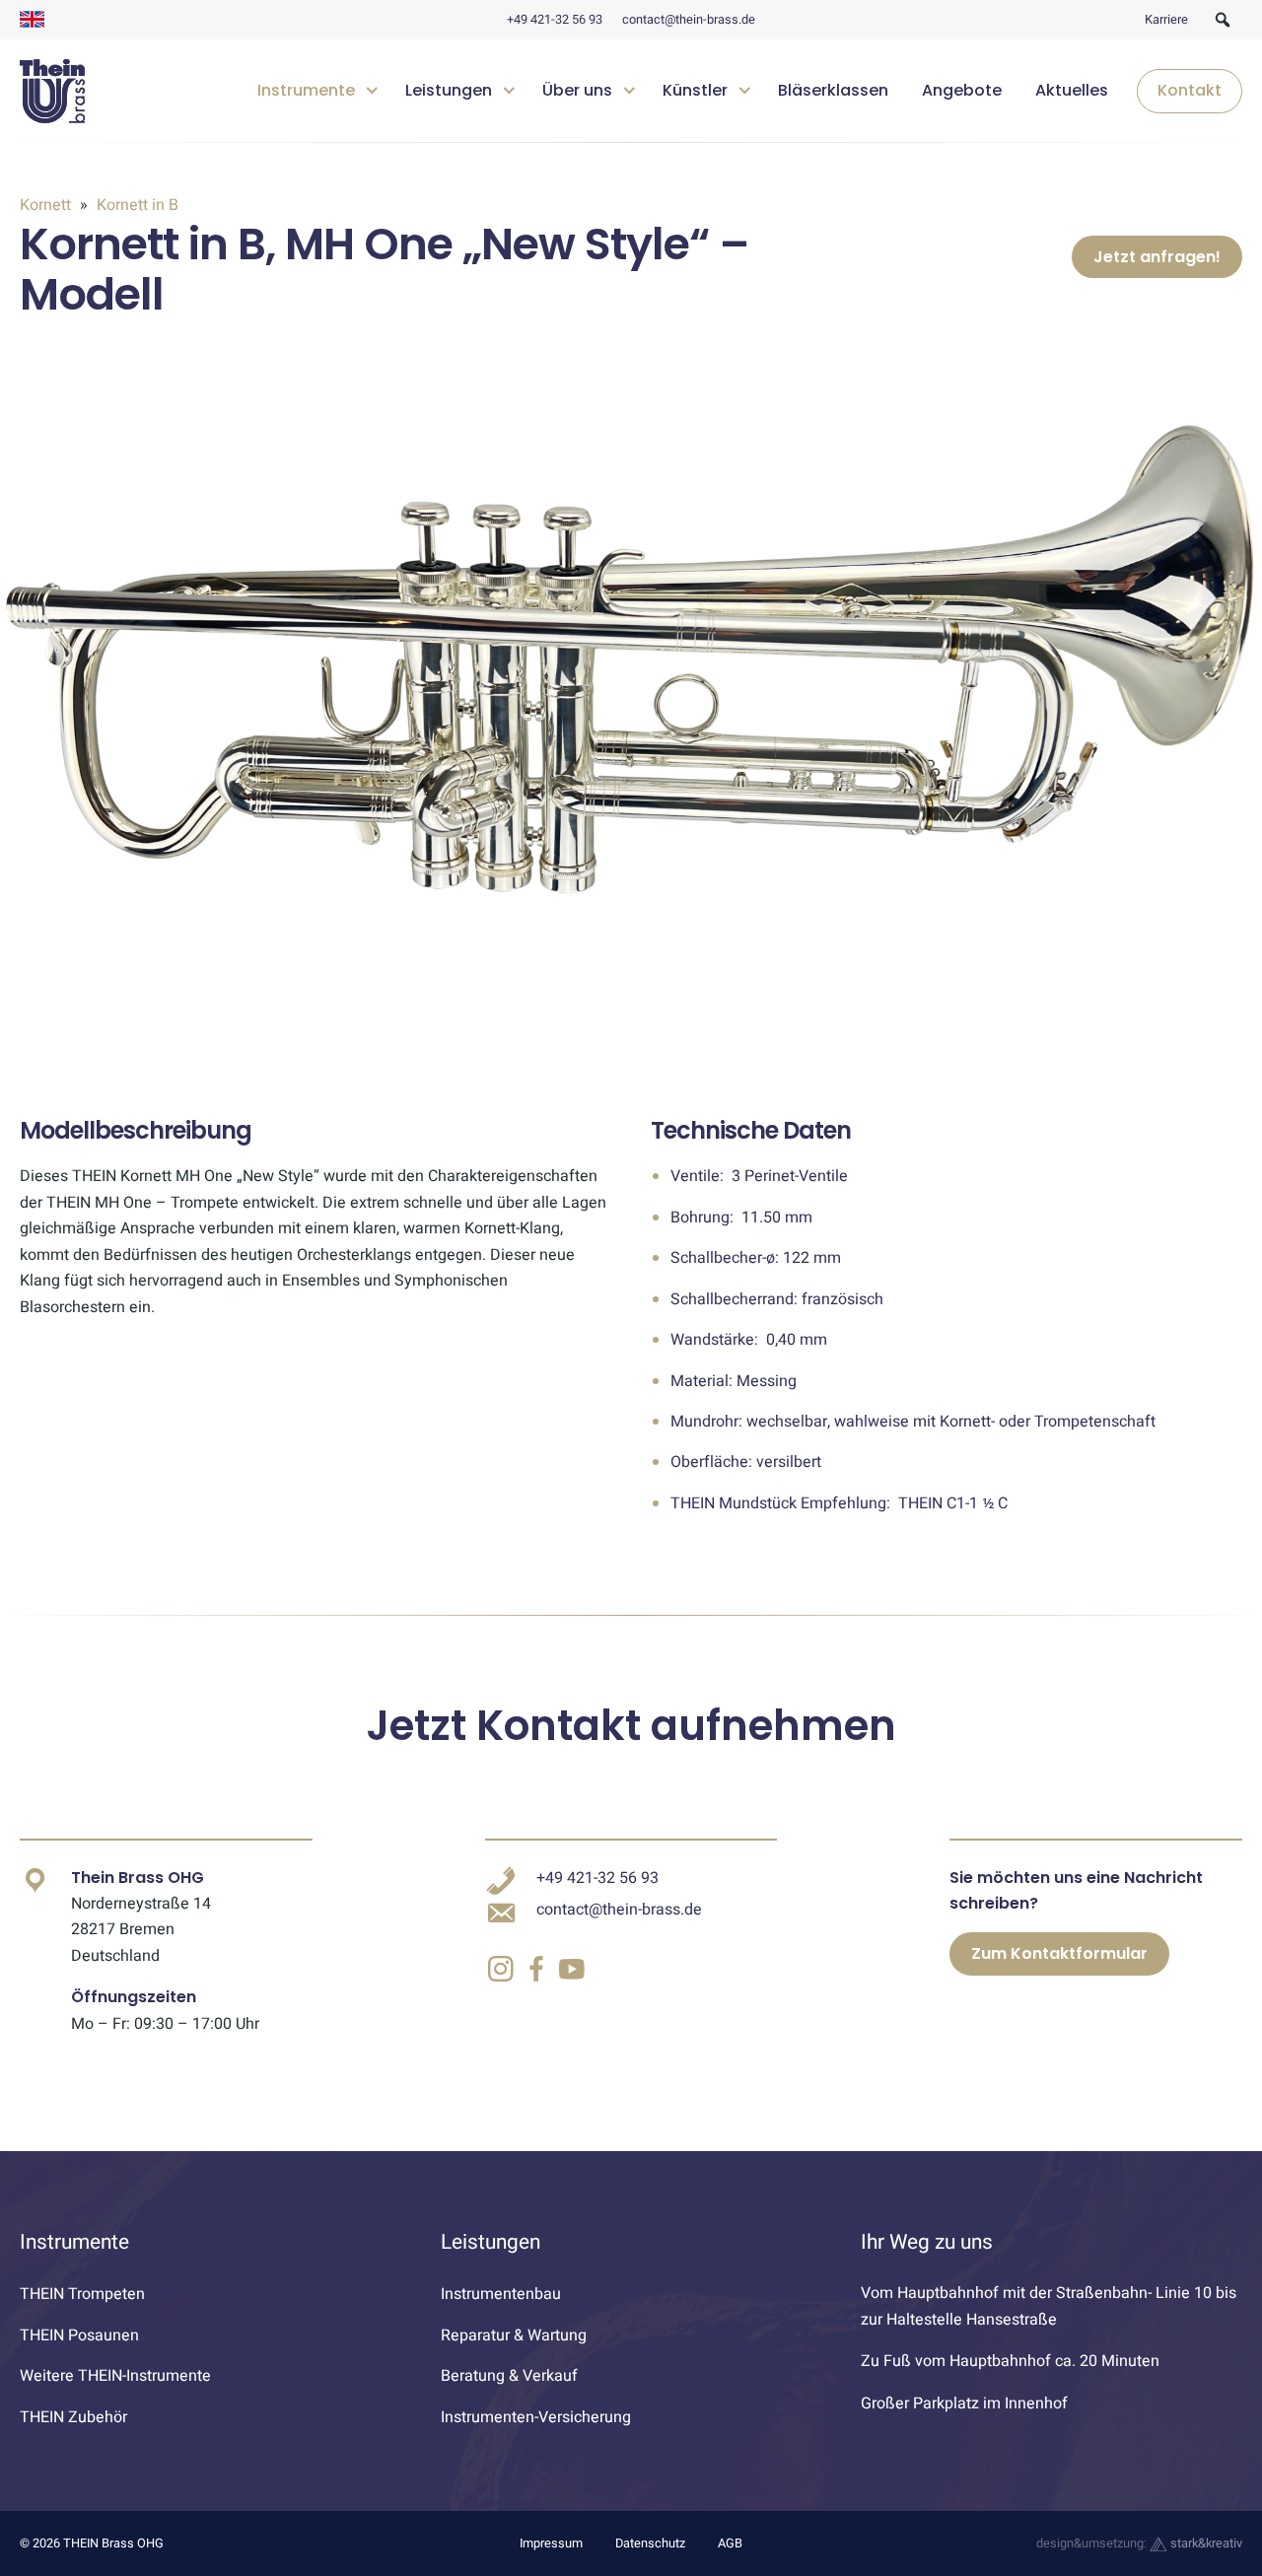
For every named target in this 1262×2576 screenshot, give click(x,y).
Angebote (962, 91)
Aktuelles (1072, 91)
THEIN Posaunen (79, 2335)
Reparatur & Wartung (514, 2335)
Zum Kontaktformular (1059, 1953)
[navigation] (742, 92)
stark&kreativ (1205, 2543)
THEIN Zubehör (73, 2417)
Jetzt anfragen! (1157, 257)
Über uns (577, 91)
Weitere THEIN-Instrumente (115, 2376)
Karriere (1166, 20)
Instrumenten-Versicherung (536, 2417)
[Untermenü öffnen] (372, 88)
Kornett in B (136, 205)
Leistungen (449, 91)
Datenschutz (650, 2543)
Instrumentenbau (501, 2294)
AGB (730, 2543)
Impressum (551, 2543)
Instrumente (306, 91)
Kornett (47, 205)
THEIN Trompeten (82, 2294)
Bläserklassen (833, 91)
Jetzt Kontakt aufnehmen (631, 1726)
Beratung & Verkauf (509, 2376)
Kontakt (1190, 91)
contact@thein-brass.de (689, 20)
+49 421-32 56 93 (555, 20)
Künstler (695, 91)
